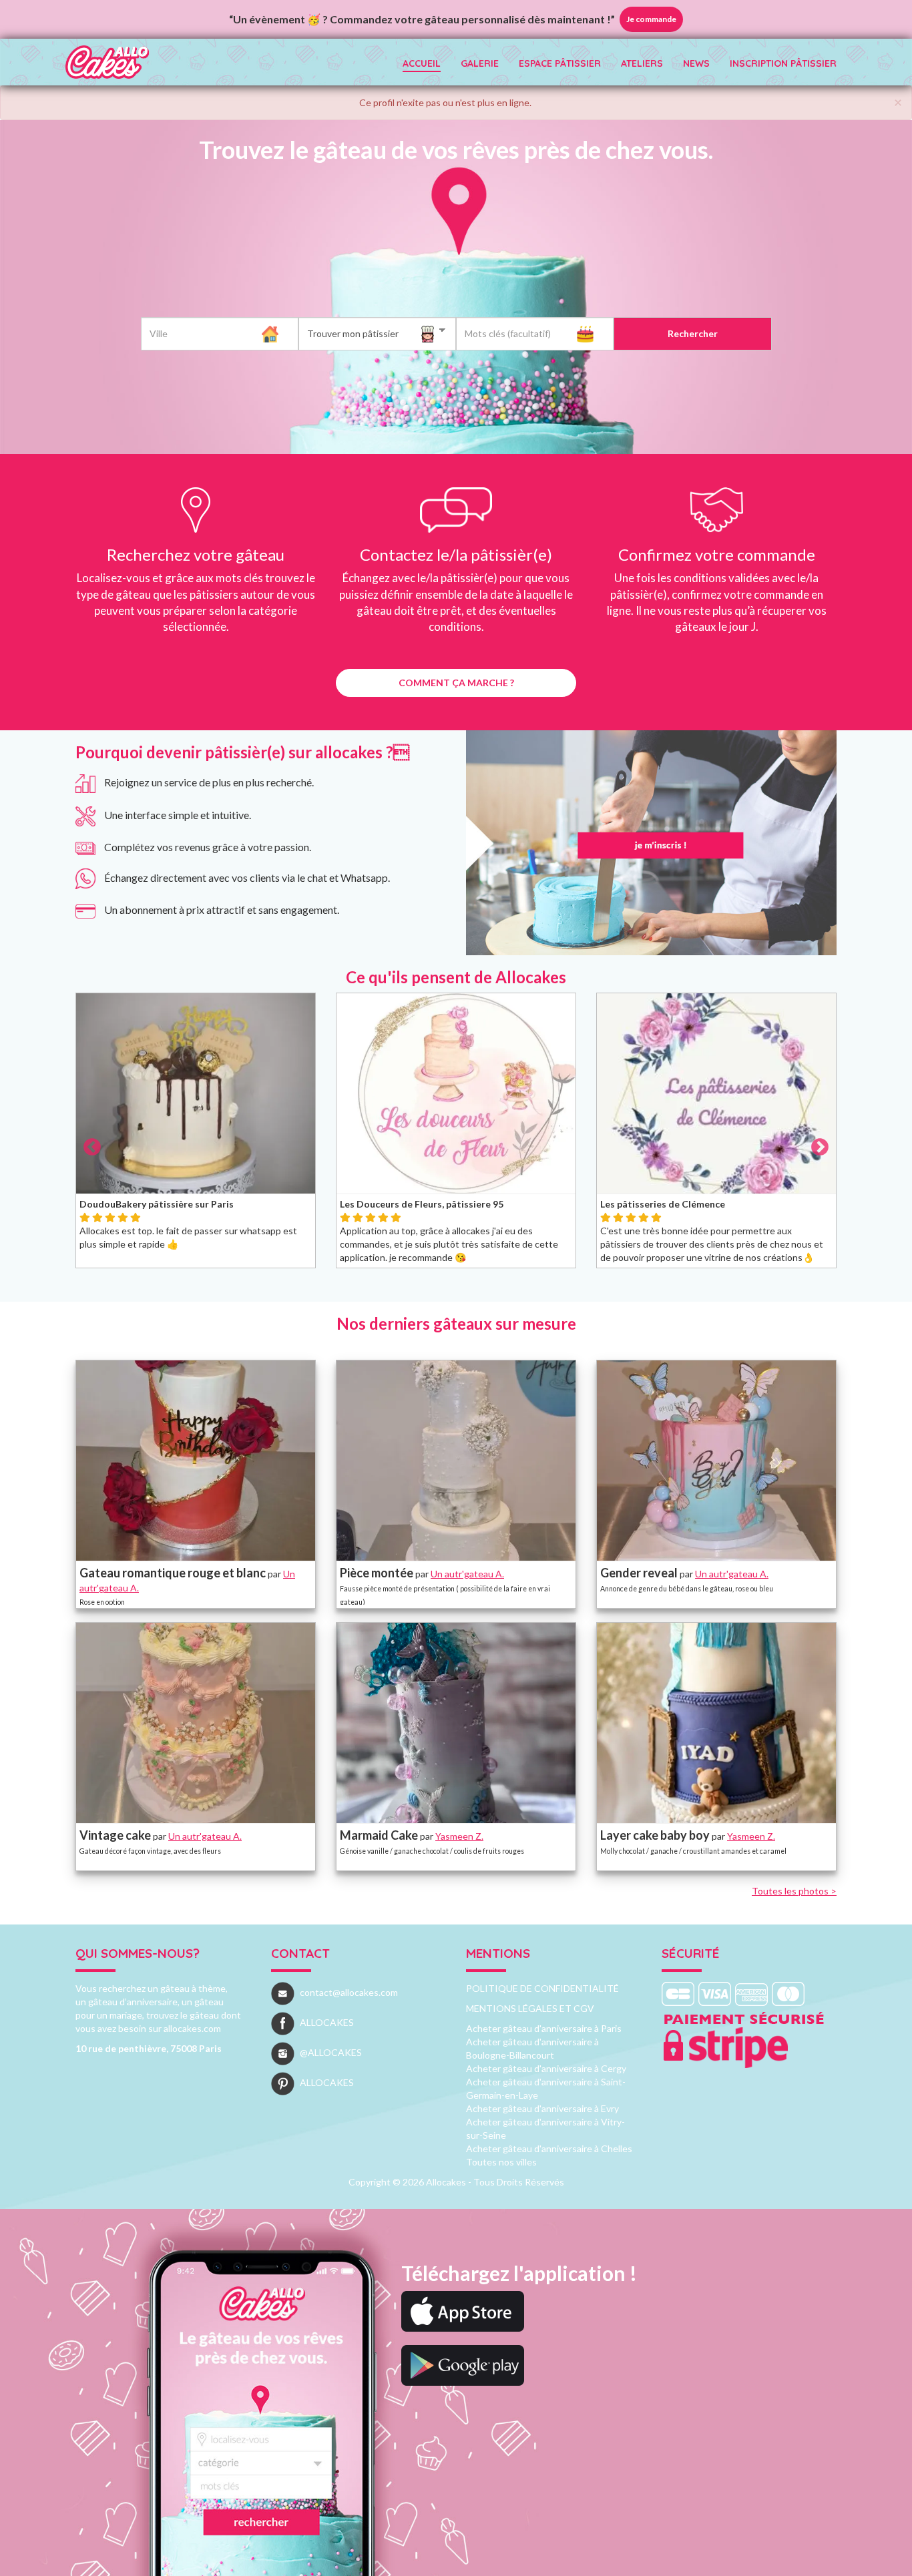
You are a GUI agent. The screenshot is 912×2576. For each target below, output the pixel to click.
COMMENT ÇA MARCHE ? (456, 683)
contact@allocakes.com (349, 1992)
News (696, 63)
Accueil (422, 63)
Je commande (651, 19)
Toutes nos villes (501, 2162)
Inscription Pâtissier (783, 63)
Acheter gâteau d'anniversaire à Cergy (546, 2068)
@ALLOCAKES (331, 2052)
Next (857, 1137)
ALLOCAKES (327, 2022)
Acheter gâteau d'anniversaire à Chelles (549, 2148)
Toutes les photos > (794, 1891)
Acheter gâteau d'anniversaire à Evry (542, 2108)
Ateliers (642, 63)
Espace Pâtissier (560, 63)
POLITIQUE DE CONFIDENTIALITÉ (542, 1988)
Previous (55, 1137)
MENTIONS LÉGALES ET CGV (530, 2008)
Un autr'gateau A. (467, 1574)
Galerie (480, 63)
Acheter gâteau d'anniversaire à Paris (544, 2028)
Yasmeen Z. (459, 1836)
